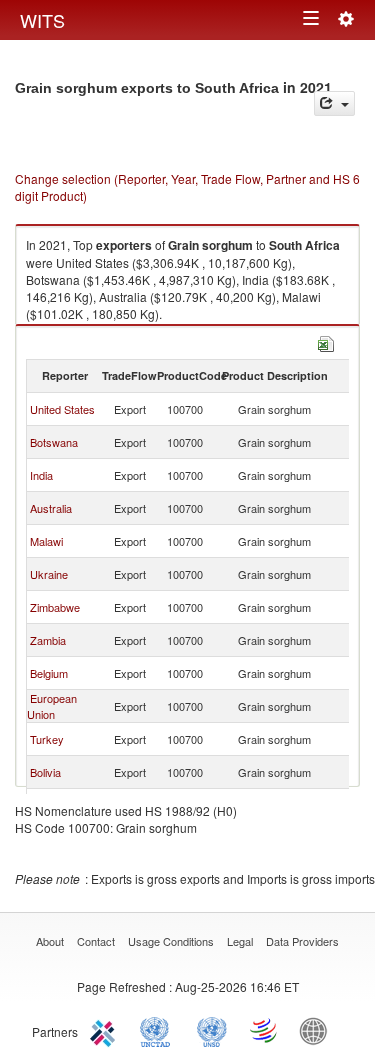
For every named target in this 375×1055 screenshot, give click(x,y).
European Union (52, 706)
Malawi (46, 541)
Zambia (48, 640)
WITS (42, 20)
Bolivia (45, 772)
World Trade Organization (265, 1030)
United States (62, 409)
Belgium (49, 673)
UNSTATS (212, 1030)
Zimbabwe (55, 607)
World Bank (318, 1030)
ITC (106, 1030)
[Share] (334, 103)
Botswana (54, 442)
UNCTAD (159, 1030)
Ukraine (49, 574)
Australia (51, 508)
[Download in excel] (326, 341)
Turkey (47, 739)
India (41, 475)
